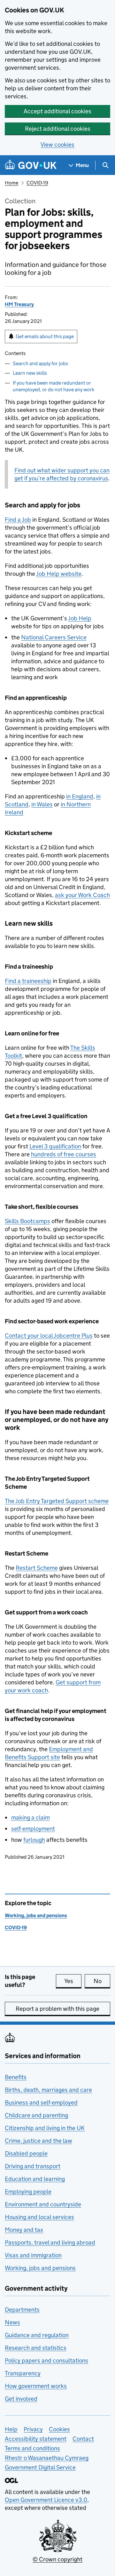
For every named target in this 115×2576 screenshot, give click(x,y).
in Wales (42, 804)
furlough (34, 1840)
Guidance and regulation (37, 2335)
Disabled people (26, 2153)
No (102, 1981)
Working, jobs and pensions (36, 1915)
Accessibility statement (36, 2439)
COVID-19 (37, 183)
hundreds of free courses (64, 1154)
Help (11, 2429)
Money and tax (24, 2230)
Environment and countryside (43, 2204)
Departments (22, 2310)
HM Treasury (19, 304)
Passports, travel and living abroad (50, 2242)
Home (11, 183)
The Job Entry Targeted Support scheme (57, 1501)
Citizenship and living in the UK (45, 2128)
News (12, 2322)
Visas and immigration (33, 2255)
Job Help (80, 618)
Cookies (59, 2429)
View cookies (57, 145)
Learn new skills (30, 373)
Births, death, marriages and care (48, 2090)
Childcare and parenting (36, 2115)
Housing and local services (39, 2217)
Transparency (23, 2373)
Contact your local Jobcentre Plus (49, 1336)
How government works (36, 2386)
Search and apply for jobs (40, 363)
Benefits (16, 2077)
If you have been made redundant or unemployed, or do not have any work (54, 386)
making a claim (31, 1817)
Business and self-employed (41, 2103)
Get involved (21, 2399)
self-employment (33, 1829)
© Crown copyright (57, 2559)
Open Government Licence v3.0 (46, 2500)
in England (80, 796)
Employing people (28, 2192)
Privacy (33, 2429)
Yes (73, 1981)
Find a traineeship (28, 981)
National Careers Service (54, 637)
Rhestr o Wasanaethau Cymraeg (47, 2458)
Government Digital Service (40, 2467)
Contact (83, 2439)
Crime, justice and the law (38, 2141)
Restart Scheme (37, 1568)
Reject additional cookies (58, 129)
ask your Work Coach (82, 895)
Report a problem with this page (57, 2009)
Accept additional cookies (57, 111)
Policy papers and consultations (46, 2360)
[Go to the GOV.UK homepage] (31, 165)
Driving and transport (33, 2166)
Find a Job (18, 520)
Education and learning (35, 2179)
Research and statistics (36, 2348)
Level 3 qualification (55, 1146)
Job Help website (59, 574)
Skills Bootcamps (27, 1221)
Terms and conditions (32, 2448)
